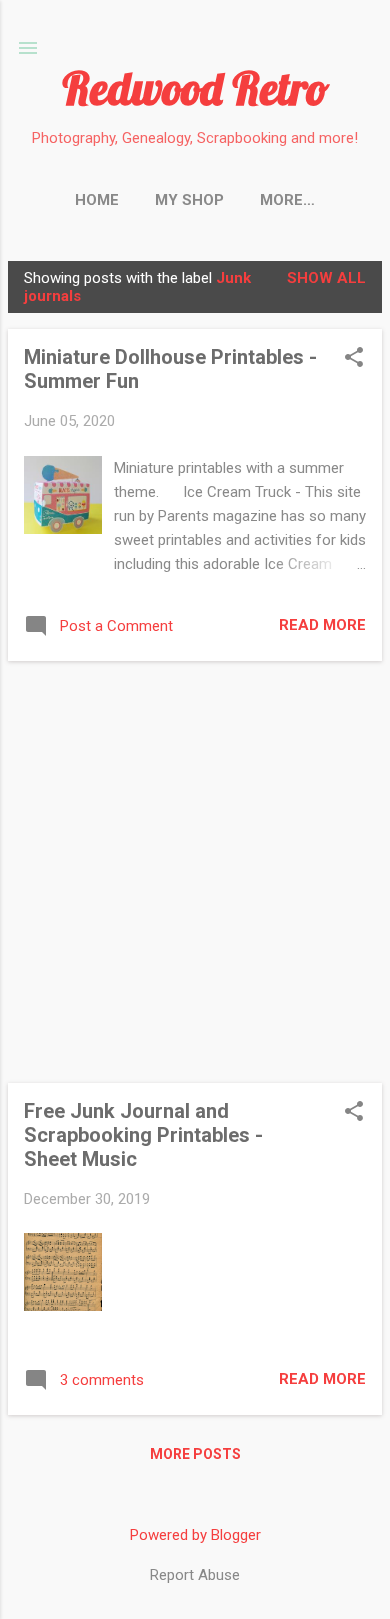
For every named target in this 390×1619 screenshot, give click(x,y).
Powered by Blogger (195, 1535)
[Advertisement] (195, 872)
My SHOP (189, 200)
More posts (195, 1454)
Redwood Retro (195, 88)
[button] (354, 359)
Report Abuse (195, 1575)
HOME (97, 200)
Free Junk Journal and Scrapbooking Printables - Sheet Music (143, 1135)
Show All (326, 278)
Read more (322, 625)
